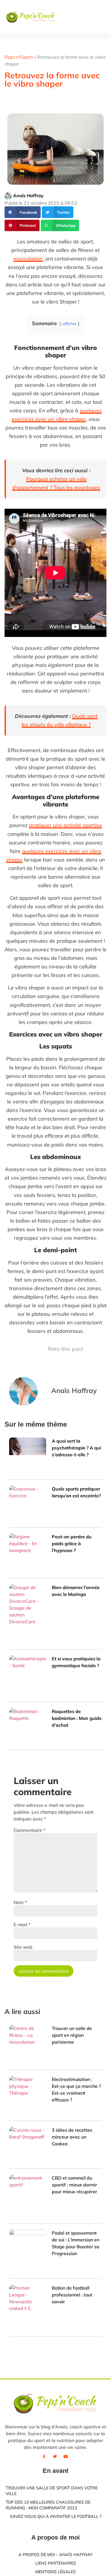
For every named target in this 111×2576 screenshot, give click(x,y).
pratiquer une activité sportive (65, 825)
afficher (69, 324)
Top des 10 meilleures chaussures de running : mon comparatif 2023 (48, 2505)
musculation (28, 259)
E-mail (22, 1925)
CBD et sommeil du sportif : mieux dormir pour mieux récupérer (74, 2185)
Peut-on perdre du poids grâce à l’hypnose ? (72, 1543)
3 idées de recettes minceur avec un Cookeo (72, 2137)
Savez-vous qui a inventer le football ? (56, 2516)
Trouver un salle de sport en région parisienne (72, 2035)
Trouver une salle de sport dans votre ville (52, 2491)
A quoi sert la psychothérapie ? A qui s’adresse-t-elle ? (76, 1448)
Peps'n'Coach (19, 57)
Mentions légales (55, 2572)
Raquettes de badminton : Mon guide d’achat (77, 1718)
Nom (20, 1902)
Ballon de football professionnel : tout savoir (72, 2295)
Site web (23, 1947)
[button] (86, 17)
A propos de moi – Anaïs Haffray (55, 2555)
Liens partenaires (56, 2563)
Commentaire (29, 1830)
